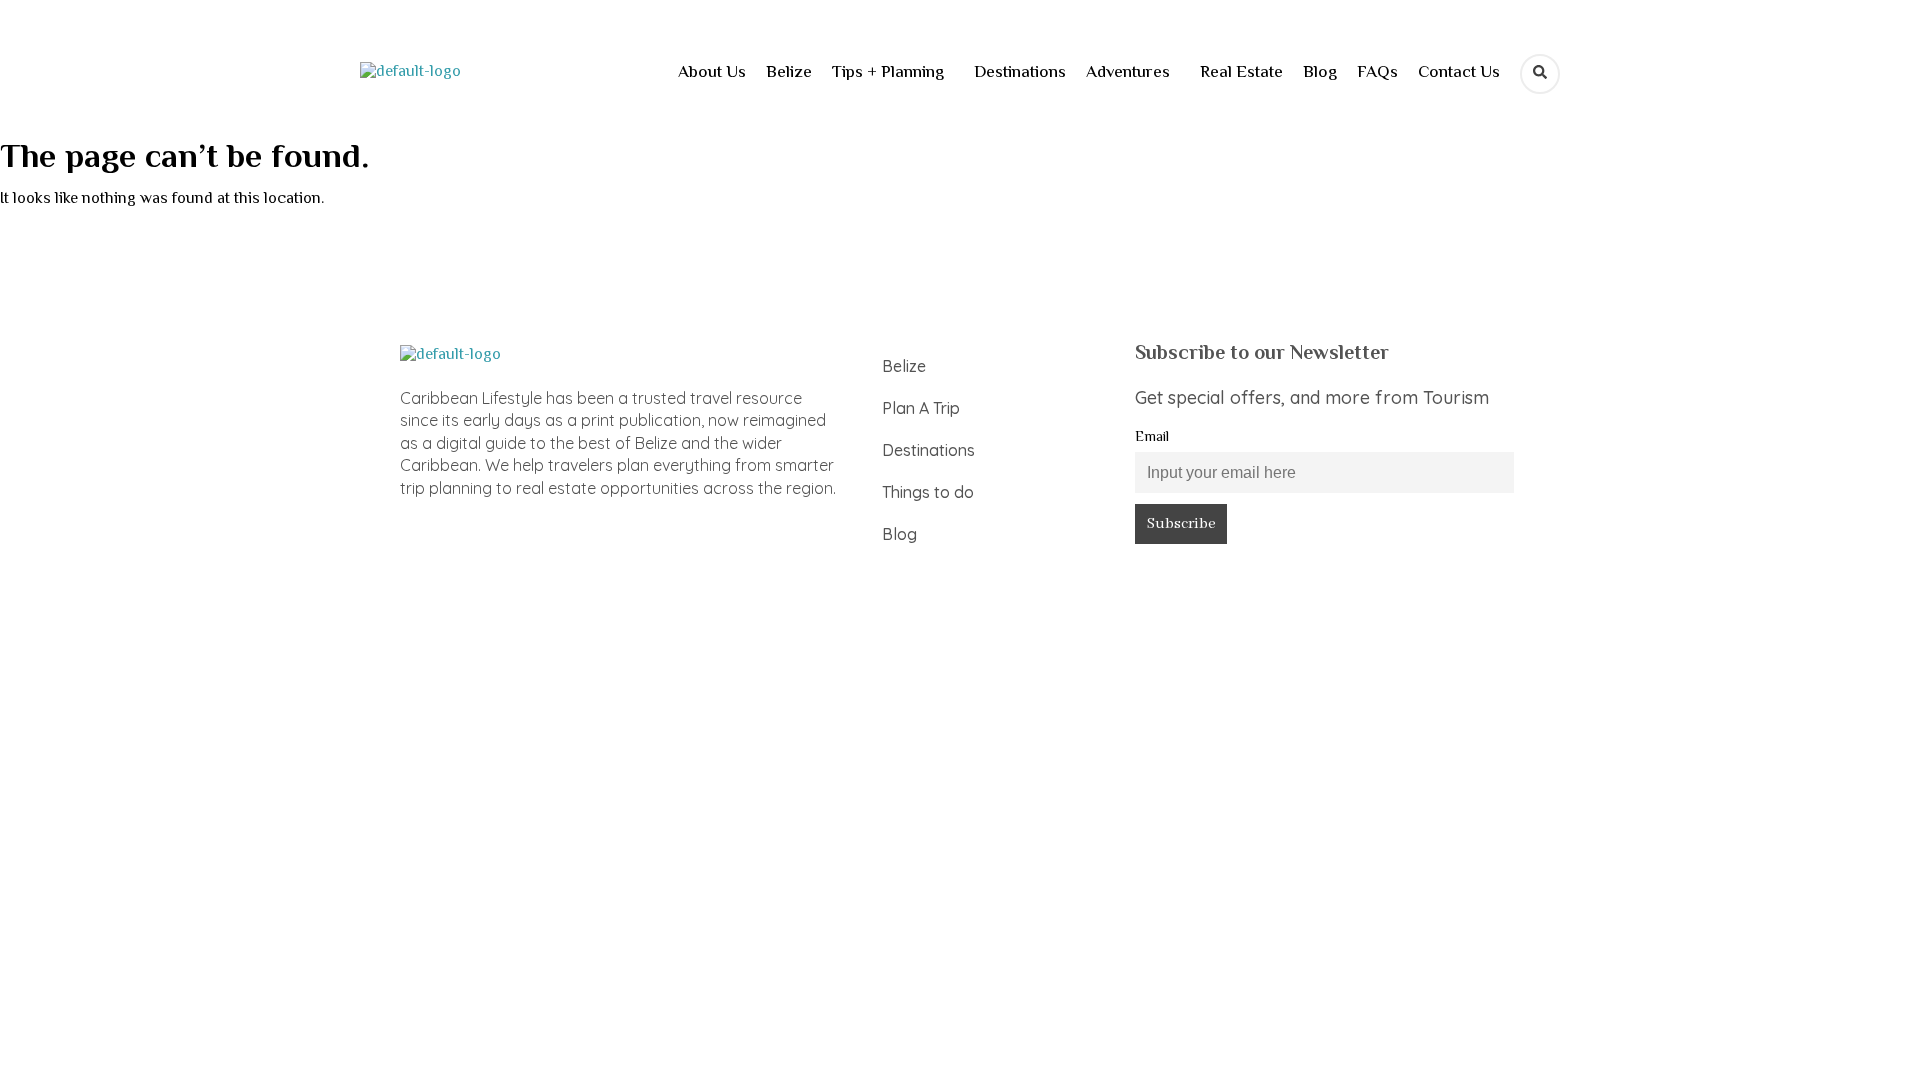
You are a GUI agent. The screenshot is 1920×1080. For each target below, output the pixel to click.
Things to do (928, 492)
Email (1152, 437)
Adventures (1128, 73)
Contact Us (1459, 73)
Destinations (1020, 73)
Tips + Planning (888, 73)
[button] (893, 73)
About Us (712, 73)
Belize (789, 73)
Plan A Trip (921, 408)
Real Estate (1241, 73)
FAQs (1377, 73)
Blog (1320, 73)
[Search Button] (1540, 74)
